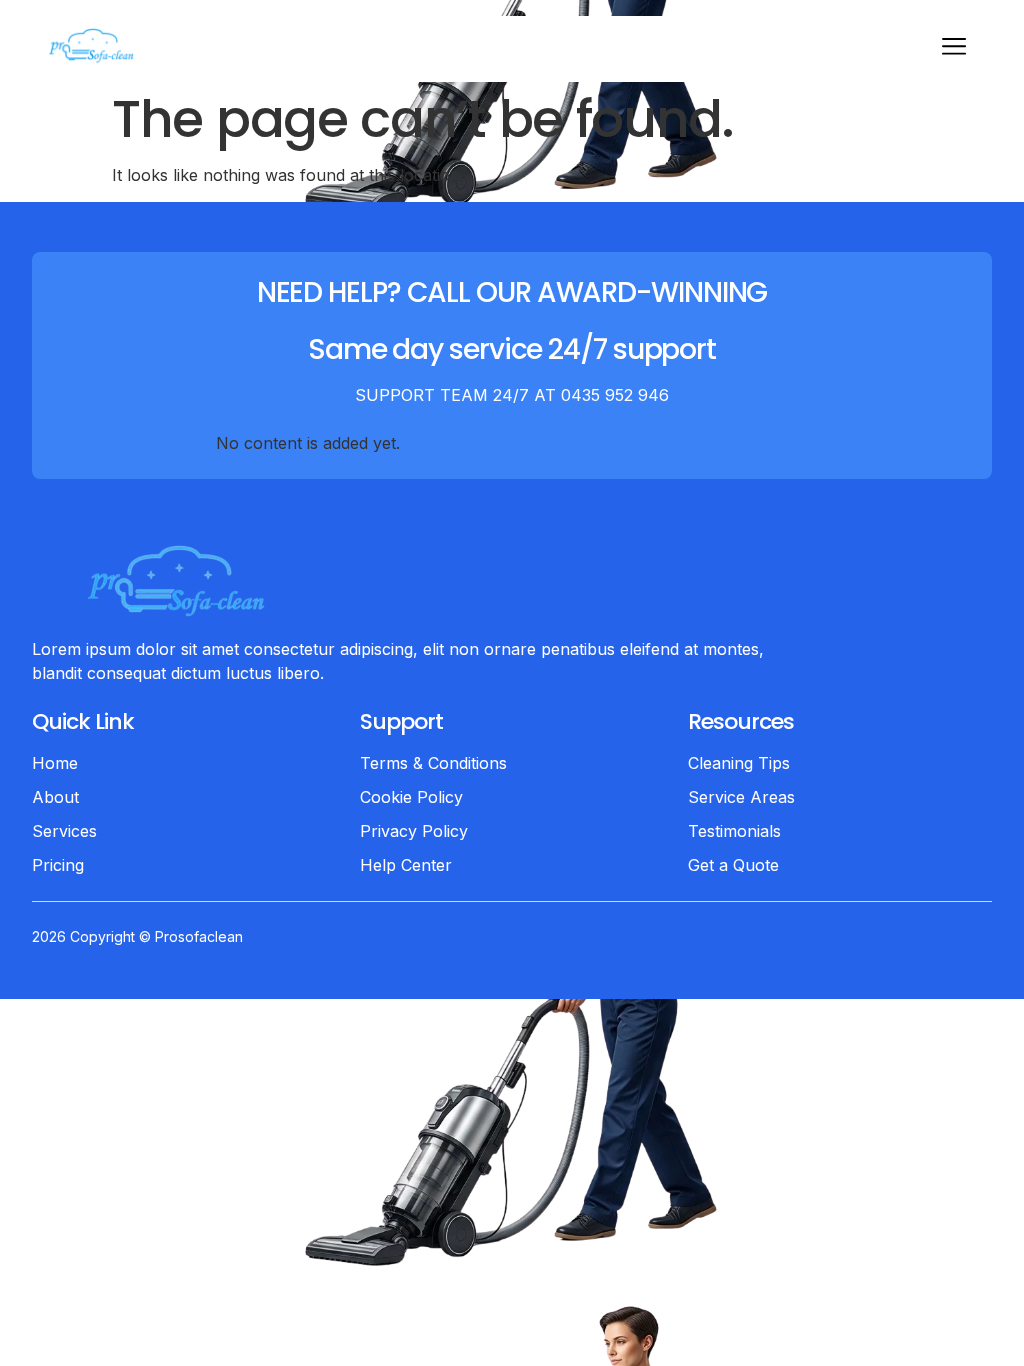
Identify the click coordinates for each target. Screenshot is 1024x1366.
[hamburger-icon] (953, 49)
